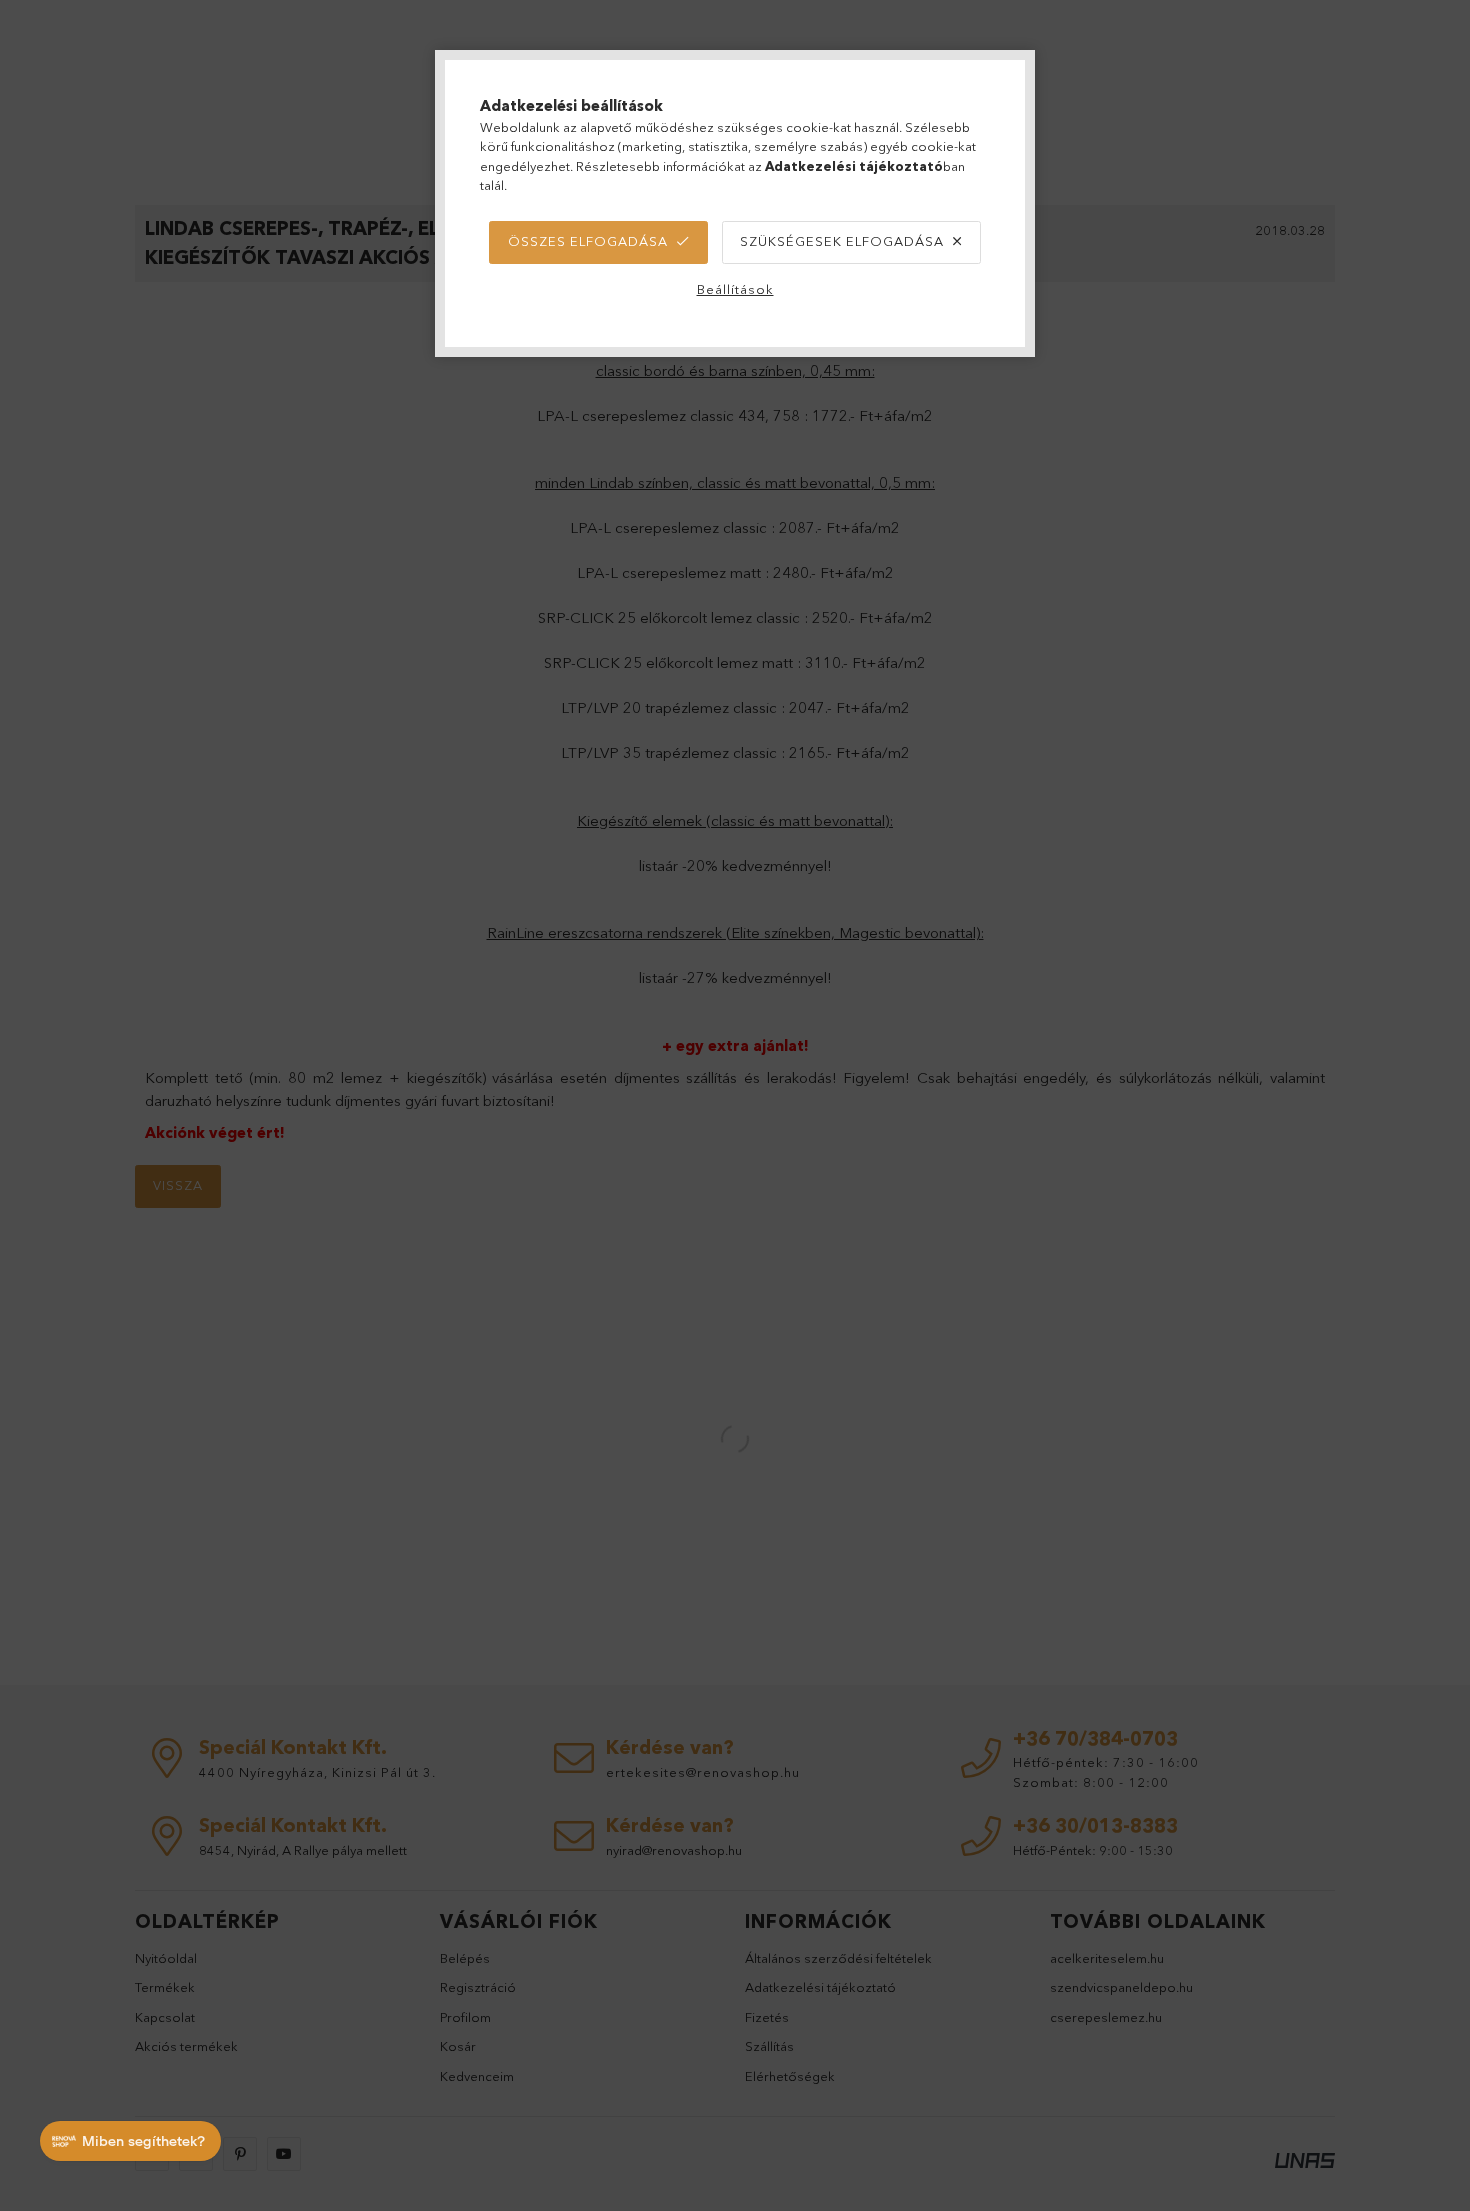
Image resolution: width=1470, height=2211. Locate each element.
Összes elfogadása (588, 241)
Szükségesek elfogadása (842, 241)
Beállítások (735, 289)
